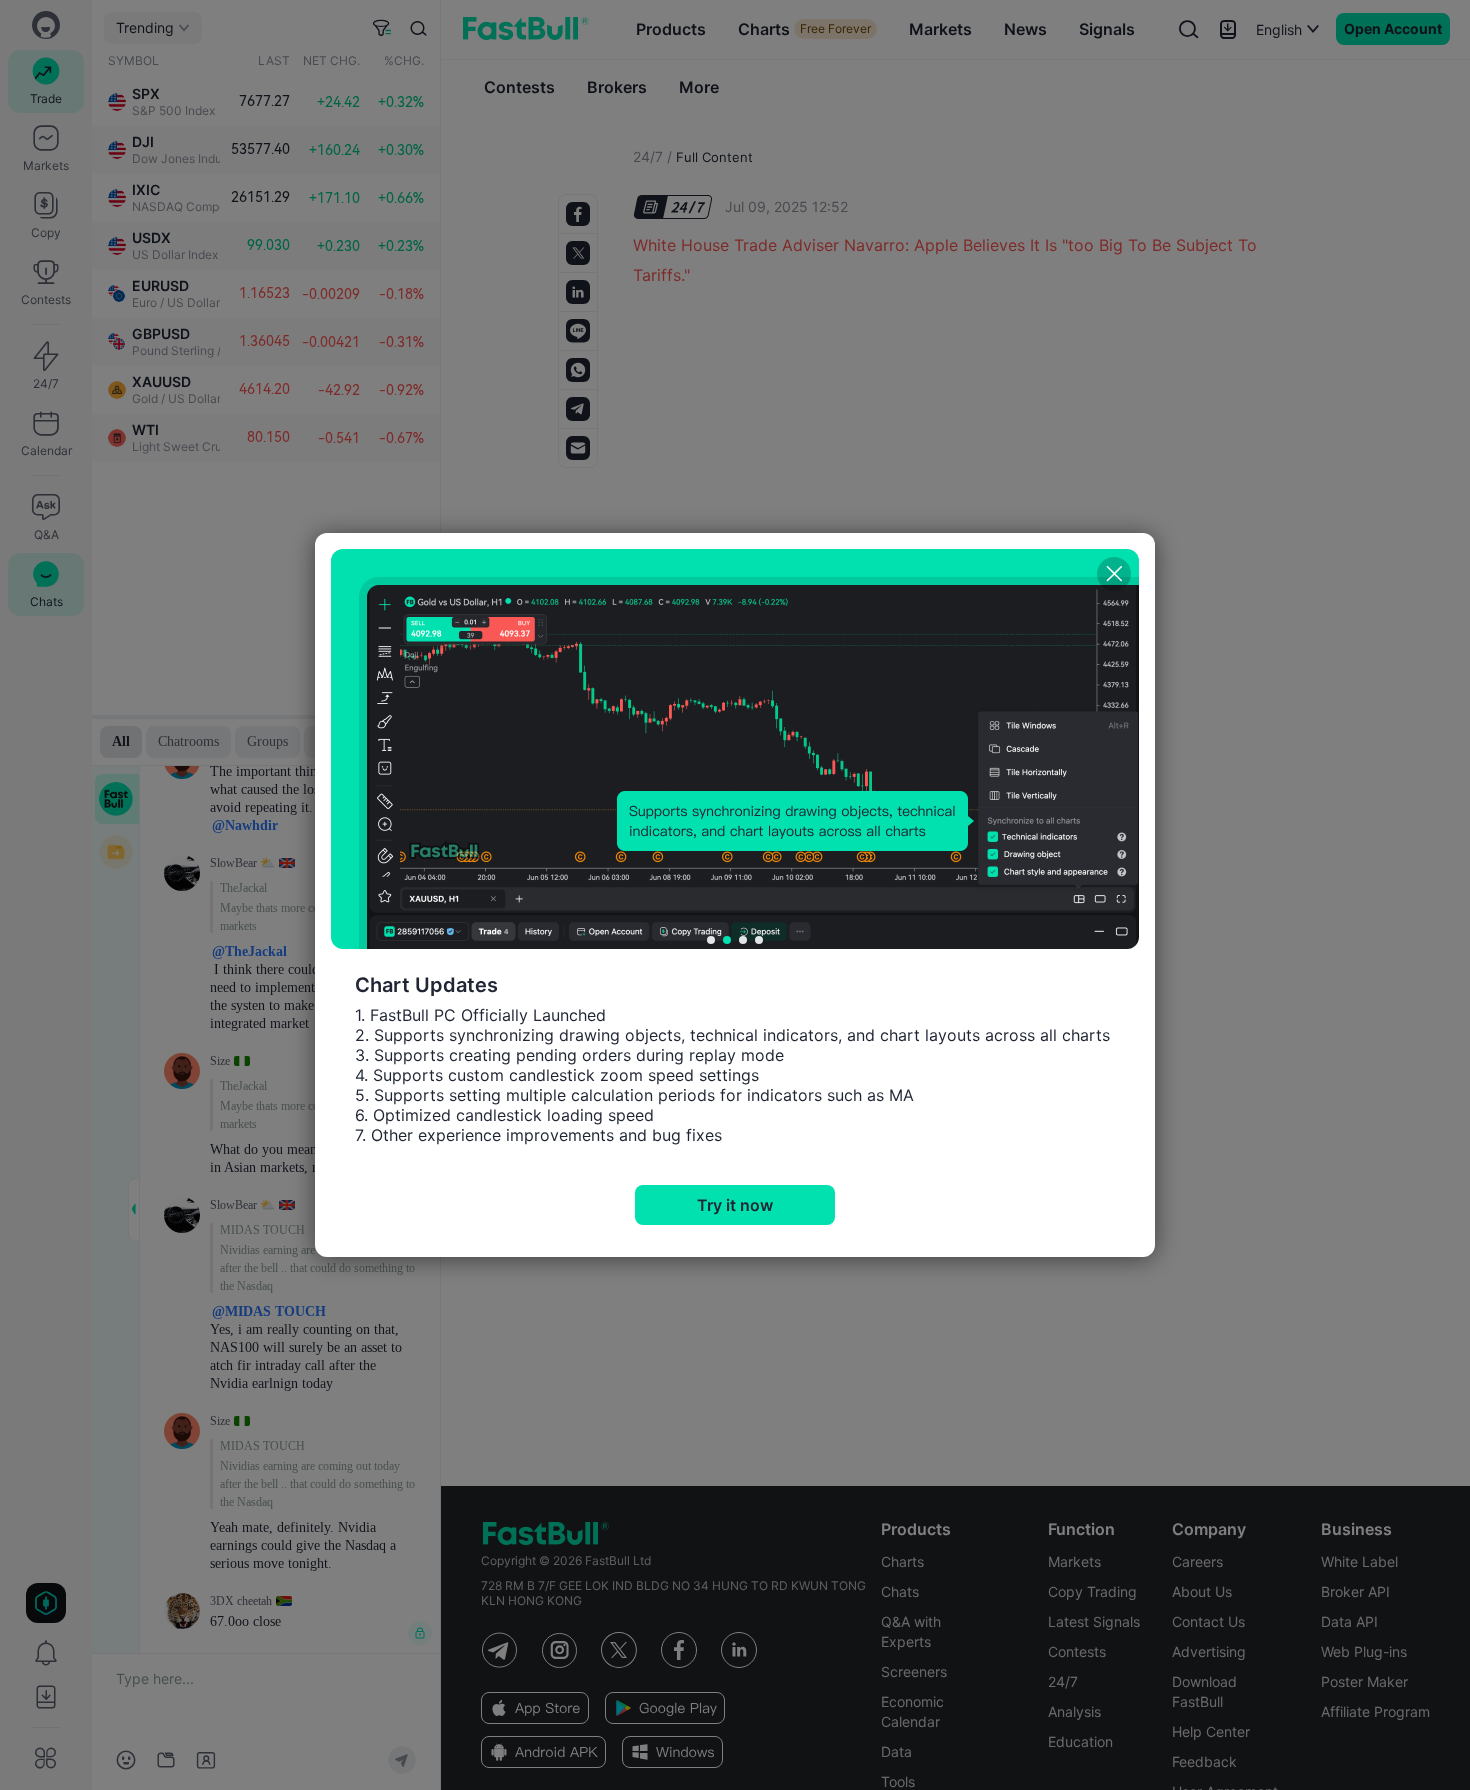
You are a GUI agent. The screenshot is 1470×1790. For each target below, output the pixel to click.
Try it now (735, 1205)
